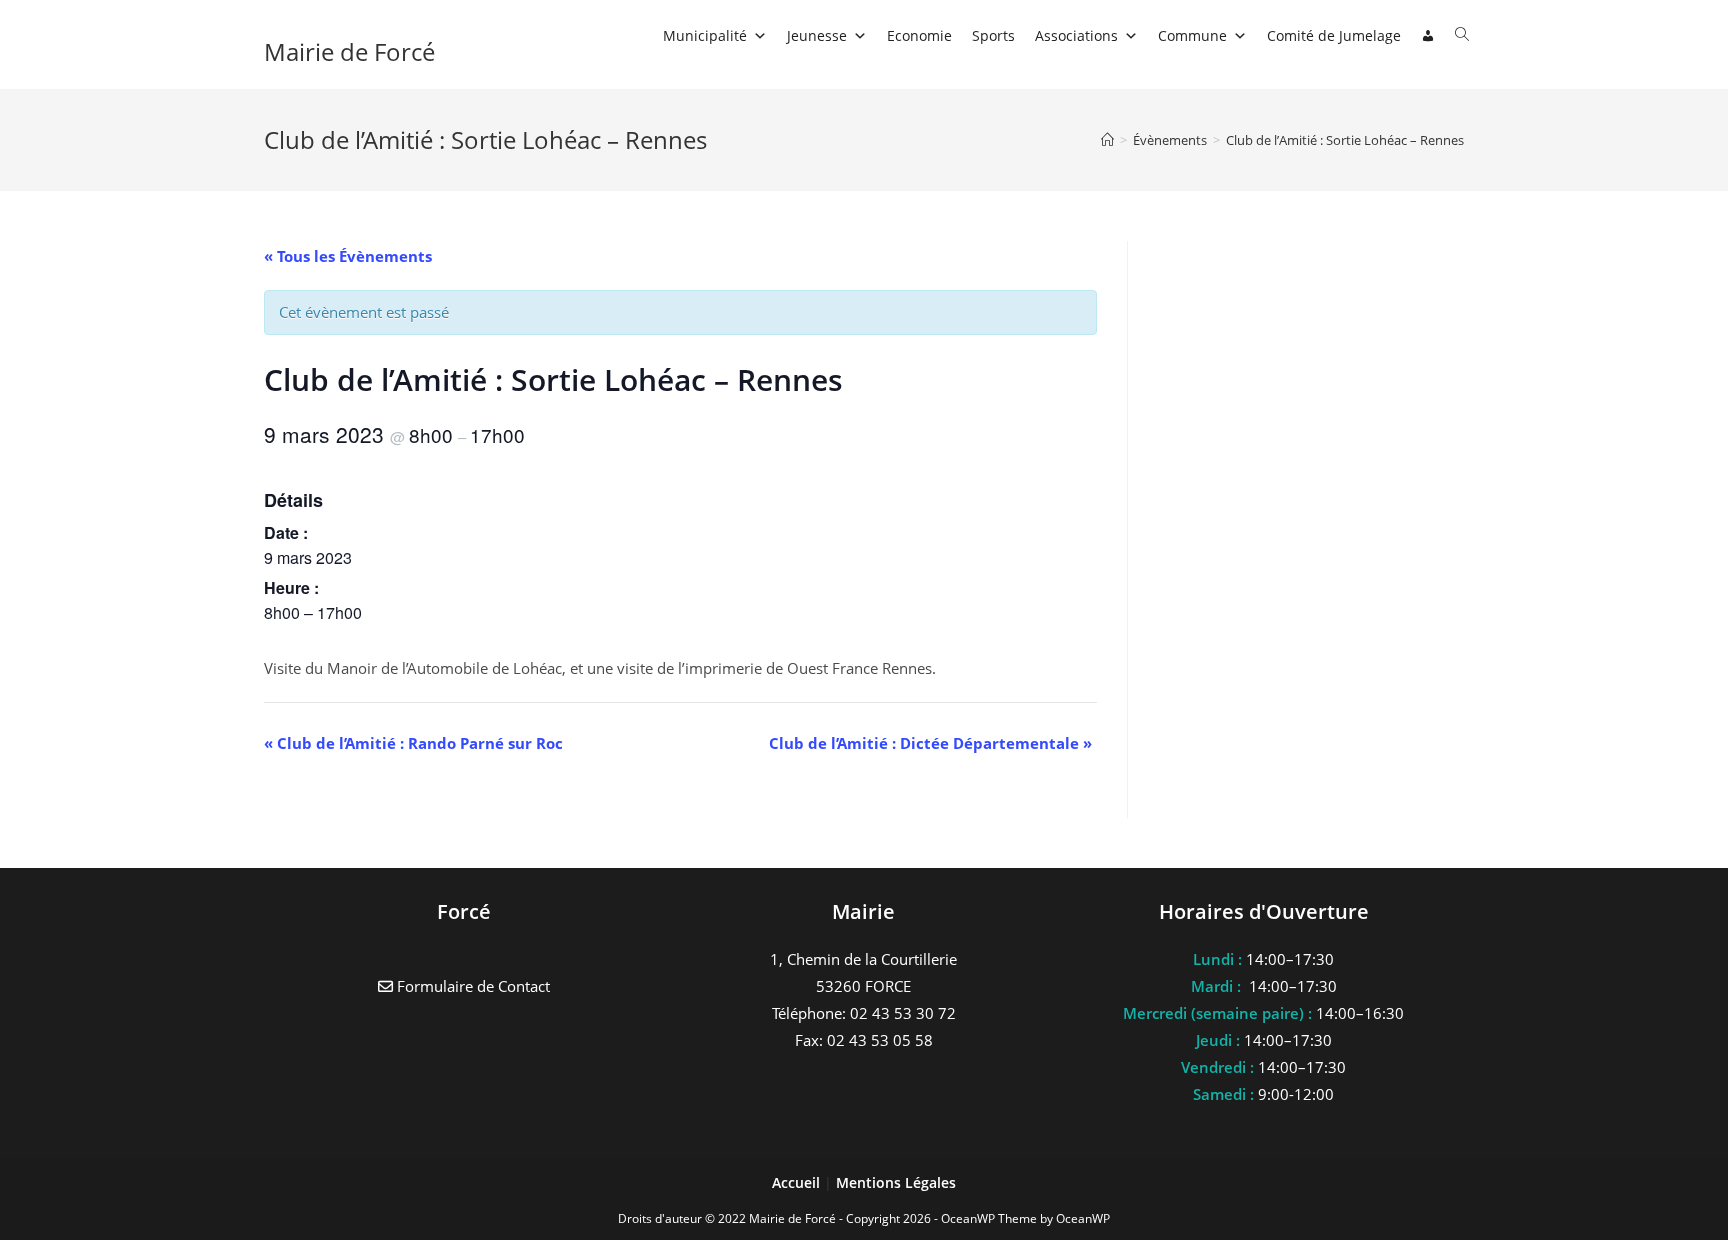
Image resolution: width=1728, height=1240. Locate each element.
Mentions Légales (896, 1182)
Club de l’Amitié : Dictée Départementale (930, 743)
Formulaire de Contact (471, 986)
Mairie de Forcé (349, 51)
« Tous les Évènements (348, 256)
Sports (993, 35)
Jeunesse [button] (817, 35)
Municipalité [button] (705, 35)
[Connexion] (1428, 36)
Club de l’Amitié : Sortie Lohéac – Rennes (1345, 140)
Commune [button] (1192, 35)
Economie (919, 35)
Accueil (798, 1182)
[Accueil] (1107, 140)
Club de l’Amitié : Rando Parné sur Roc (413, 743)
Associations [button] (1076, 35)
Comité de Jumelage (1334, 35)
